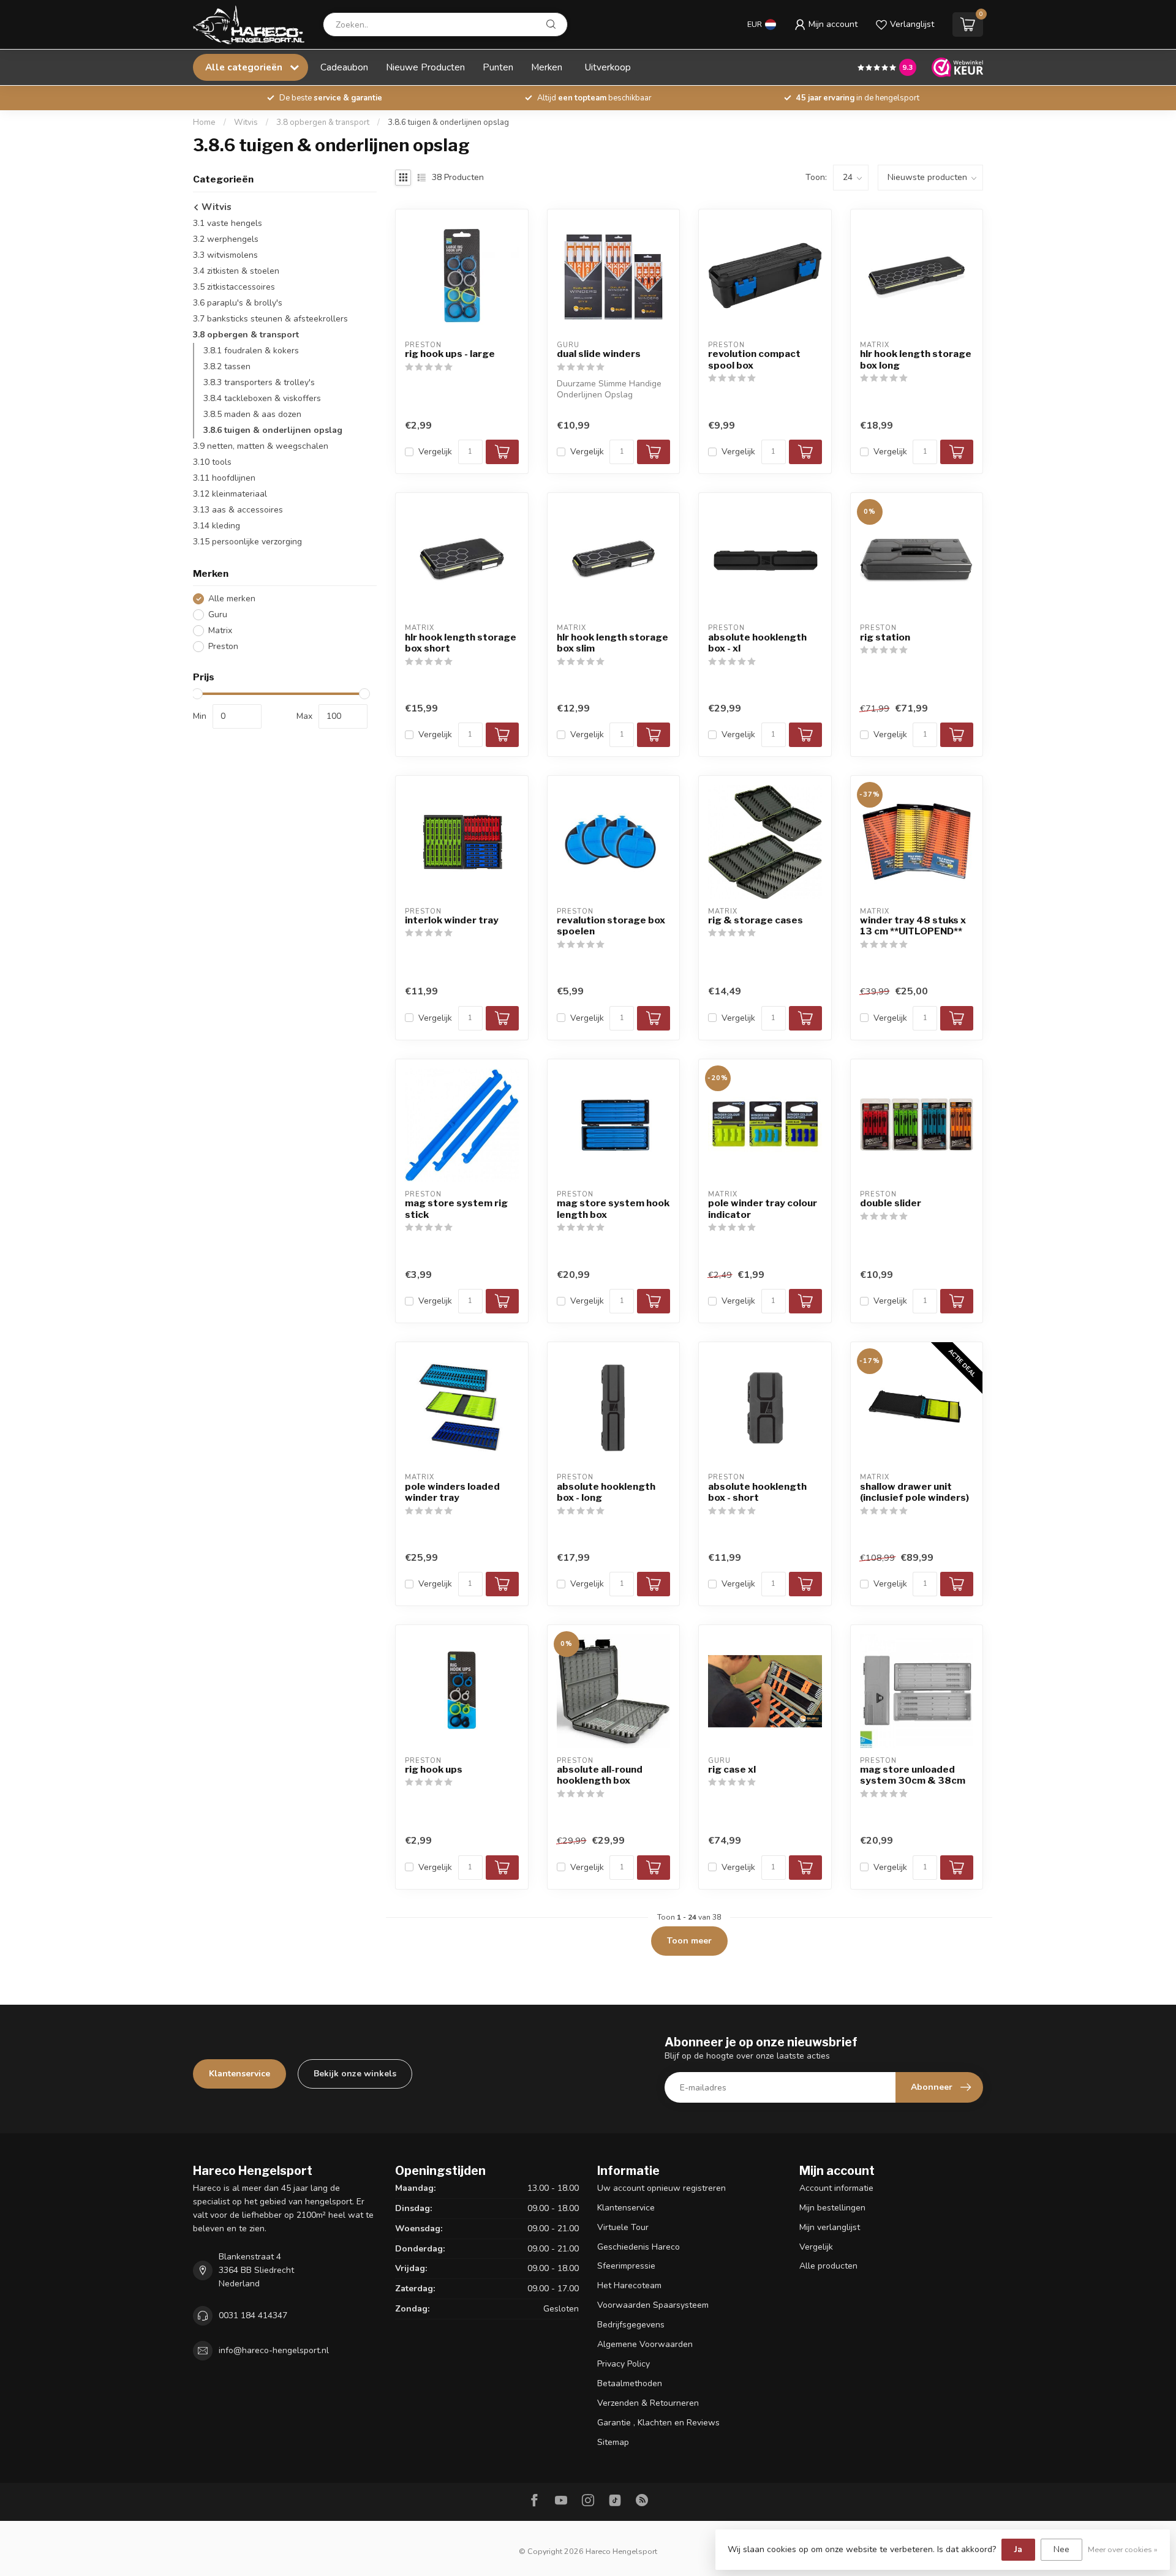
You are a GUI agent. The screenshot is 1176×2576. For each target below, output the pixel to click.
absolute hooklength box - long (606, 1492)
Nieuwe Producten (425, 67)
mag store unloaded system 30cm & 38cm (913, 1775)
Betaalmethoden (630, 2383)
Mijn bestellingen (832, 2208)
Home (204, 122)
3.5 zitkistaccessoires (234, 287)
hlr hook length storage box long (916, 359)
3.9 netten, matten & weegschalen (261, 446)
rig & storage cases (756, 920)
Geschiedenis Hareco (639, 2247)
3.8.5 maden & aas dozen (252, 414)
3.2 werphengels (226, 239)
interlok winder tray (452, 920)
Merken (547, 67)
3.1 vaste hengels (228, 223)
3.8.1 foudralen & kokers (251, 351)
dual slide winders (599, 354)
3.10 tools (212, 462)
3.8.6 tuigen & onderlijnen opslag (448, 122)
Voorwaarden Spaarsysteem (653, 2305)
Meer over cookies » (1123, 2549)
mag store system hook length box (613, 1209)
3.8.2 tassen (227, 366)
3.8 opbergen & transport (323, 122)
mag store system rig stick (456, 1209)
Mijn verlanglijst (830, 2227)
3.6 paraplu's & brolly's (238, 303)
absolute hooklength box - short (757, 1492)
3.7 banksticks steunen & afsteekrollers (270, 319)
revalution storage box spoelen (611, 926)
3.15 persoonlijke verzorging (247, 542)
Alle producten (828, 2266)
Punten (498, 67)
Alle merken (232, 599)
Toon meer (689, 1941)
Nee (1061, 2549)
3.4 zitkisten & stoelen (236, 271)
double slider (891, 1203)
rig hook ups (434, 1770)
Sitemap (613, 2442)
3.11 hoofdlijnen (224, 478)
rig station (885, 637)
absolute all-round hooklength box (600, 1775)
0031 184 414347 (253, 2315)
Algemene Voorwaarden (645, 2344)
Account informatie (836, 2188)
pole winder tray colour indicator (763, 1209)
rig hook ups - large (450, 354)
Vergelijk (435, 452)
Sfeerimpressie (626, 2266)
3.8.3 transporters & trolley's (259, 382)
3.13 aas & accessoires (238, 510)
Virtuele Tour (623, 2227)
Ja (1018, 2549)
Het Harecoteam (629, 2285)
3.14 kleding (217, 526)
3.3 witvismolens (225, 255)
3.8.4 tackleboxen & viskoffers (262, 398)
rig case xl (732, 1770)
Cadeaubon (344, 67)
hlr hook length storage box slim (612, 643)
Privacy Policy (624, 2364)
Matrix (220, 630)
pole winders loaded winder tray (452, 1492)
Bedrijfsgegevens (631, 2325)
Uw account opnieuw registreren (661, 2188)
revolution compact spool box (754, 359)
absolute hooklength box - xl (757, 643)
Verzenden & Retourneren (648, 2403)
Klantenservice (239, 2074)
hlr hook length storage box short (461, 643)
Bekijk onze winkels (355, 2074)
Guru (218, 614)
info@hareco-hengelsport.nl (274, 2350)
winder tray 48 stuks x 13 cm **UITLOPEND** (913, 926)
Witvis (246, 122)
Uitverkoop (608, 67)
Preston (223, 646)
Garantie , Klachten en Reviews (658, 2423)
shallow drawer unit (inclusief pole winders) (914, 1492)
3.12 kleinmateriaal (230, 494)
